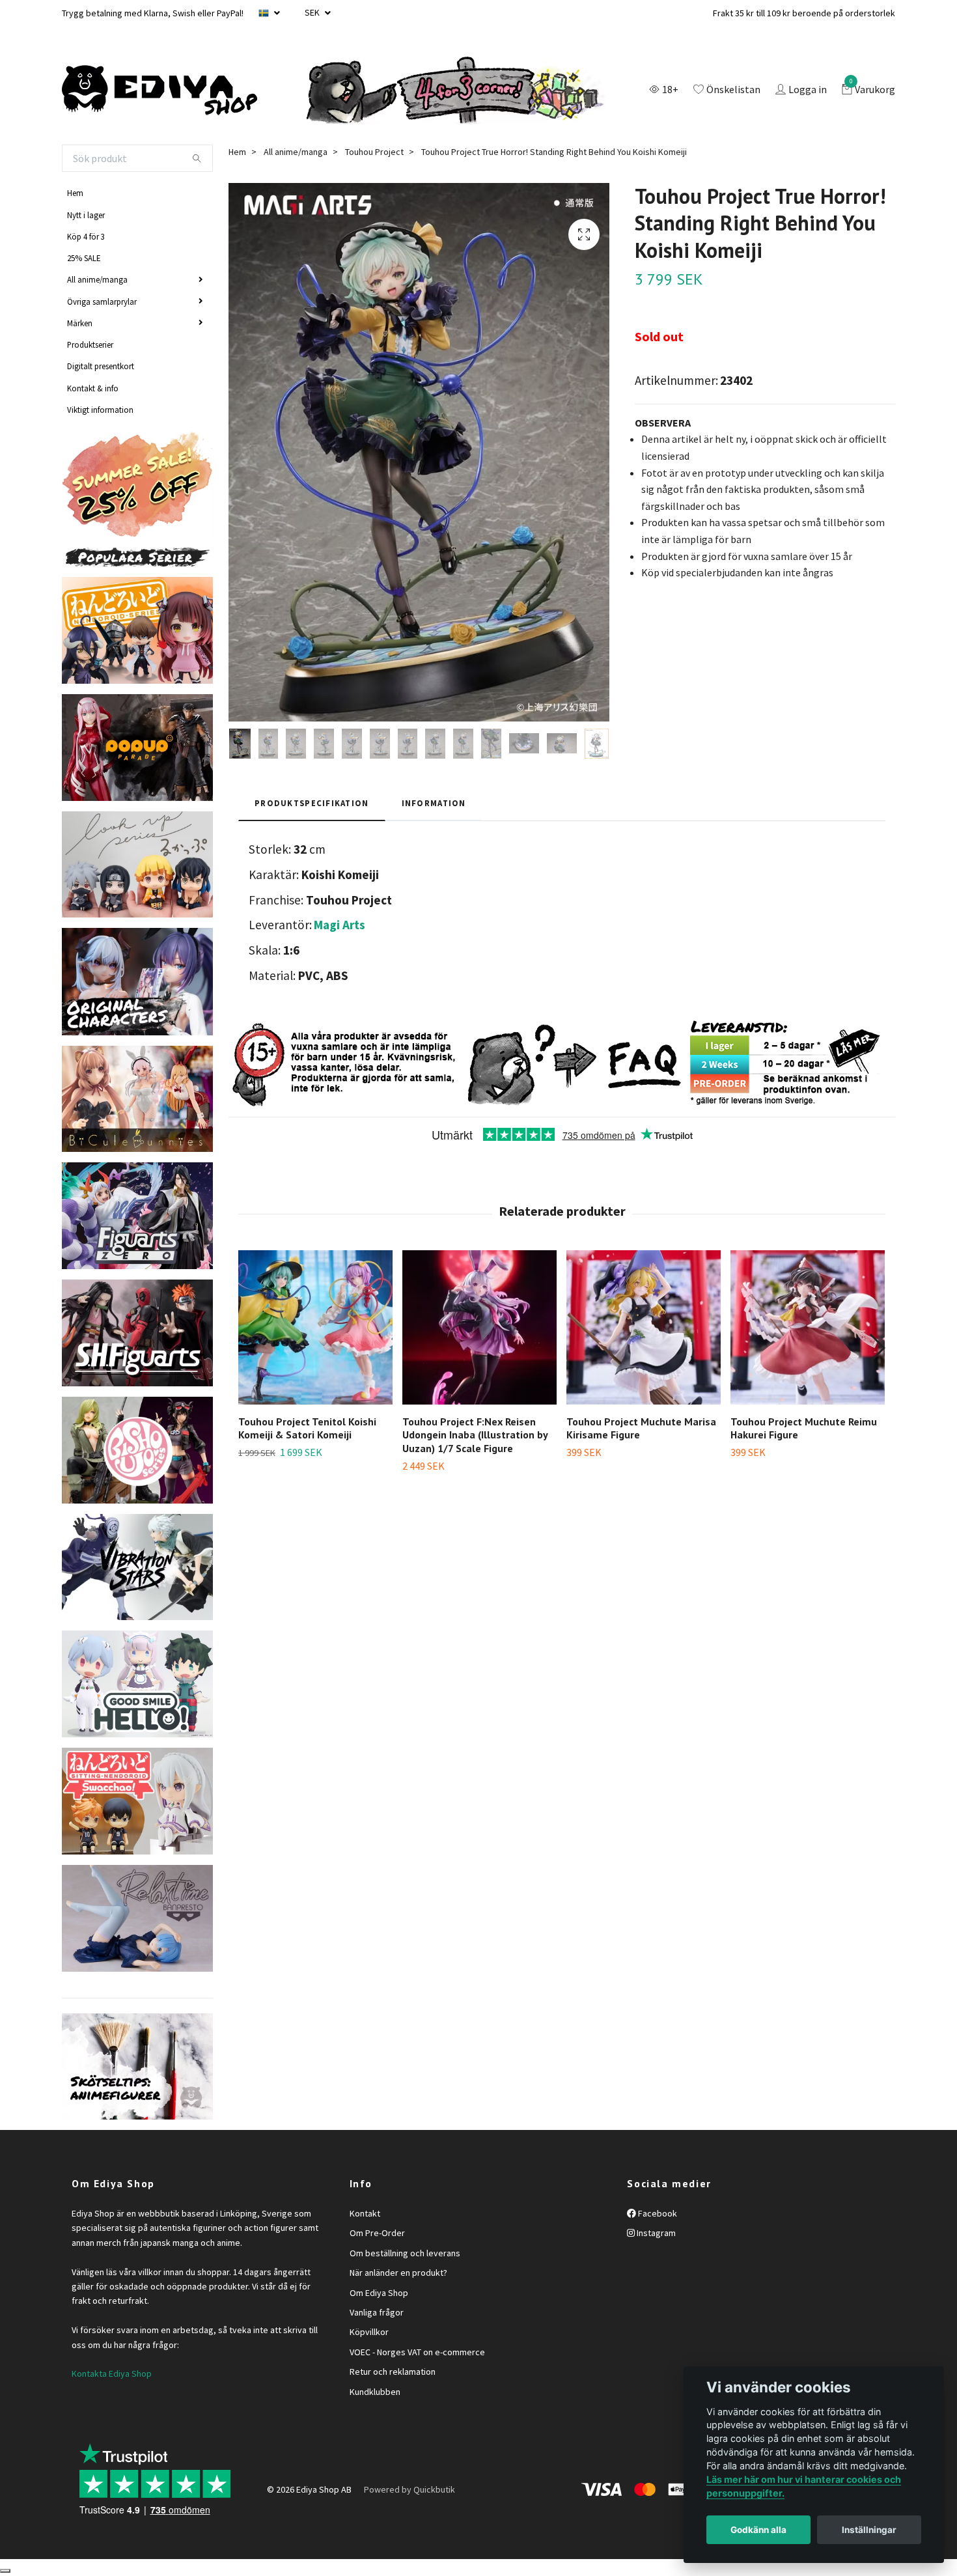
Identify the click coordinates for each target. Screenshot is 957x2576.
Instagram (655, 2233)
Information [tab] (434, 803)
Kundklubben (375, 2392)
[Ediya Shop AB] (159, 91)
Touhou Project (374, 152)
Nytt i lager (86, 215)
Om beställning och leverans (405, 2253)
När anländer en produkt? (398, 2273)
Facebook (657, 2213)
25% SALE (84, 258)
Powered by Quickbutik (409, 2489)
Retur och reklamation (393, 2372)
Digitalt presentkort (101, 366)
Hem (75, 193)
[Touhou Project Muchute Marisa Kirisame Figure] (644, 1327)
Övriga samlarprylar (102, 301)
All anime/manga (97, 279)
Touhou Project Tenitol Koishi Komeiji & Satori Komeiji (307, 1428)
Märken (80, 323)
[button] (877, 1348)
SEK (313, 12)
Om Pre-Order (377, 2233)
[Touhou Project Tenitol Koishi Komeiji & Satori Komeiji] (315, 1327)
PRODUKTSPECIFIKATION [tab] (312, 803)
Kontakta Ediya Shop (112, 2373)
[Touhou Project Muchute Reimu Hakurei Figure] (808, 1327)
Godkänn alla (758, 2530)
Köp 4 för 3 (86, 236)
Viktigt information (100, 410)
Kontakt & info (93, 388)
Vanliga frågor (377, 2312)
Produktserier (90, 344)
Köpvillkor (369, 2332)
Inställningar (869, 2530)
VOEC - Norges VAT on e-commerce (417, 2352)
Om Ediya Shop (379, 2293)
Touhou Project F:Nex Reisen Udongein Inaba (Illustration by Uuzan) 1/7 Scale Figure (475, 1435)
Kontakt (365, 2213)
